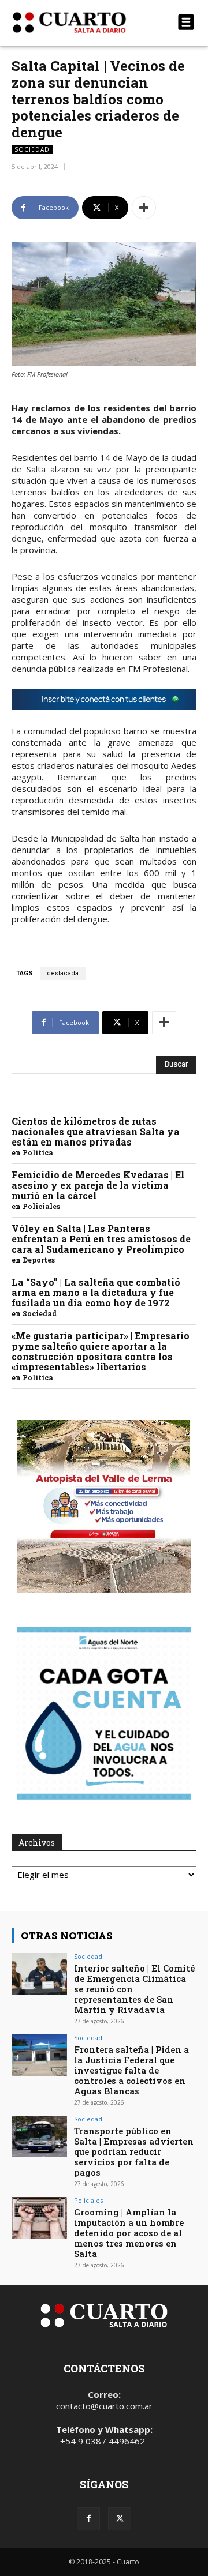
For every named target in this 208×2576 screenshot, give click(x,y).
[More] (144, 208)
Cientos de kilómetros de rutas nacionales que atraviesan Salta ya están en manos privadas (96, 1131)
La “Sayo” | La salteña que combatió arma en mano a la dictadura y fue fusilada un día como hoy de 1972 (96, 1292)
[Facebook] (88, 2519)
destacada (63, 973)
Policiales (41, 1206)
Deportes (39, 1260)
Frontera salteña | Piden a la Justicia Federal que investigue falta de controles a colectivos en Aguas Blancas (131, 2070)
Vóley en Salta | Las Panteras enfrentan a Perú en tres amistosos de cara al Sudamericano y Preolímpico (101, 1239)
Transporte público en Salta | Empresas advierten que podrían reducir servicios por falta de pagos (134, 2151)
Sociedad (32, 149)
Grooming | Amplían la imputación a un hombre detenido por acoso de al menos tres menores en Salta (129, 2233)
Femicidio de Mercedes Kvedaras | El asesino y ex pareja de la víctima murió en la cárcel (98, 1185)
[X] (120, 2519)
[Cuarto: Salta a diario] (76, 22)
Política (38, 1152)
